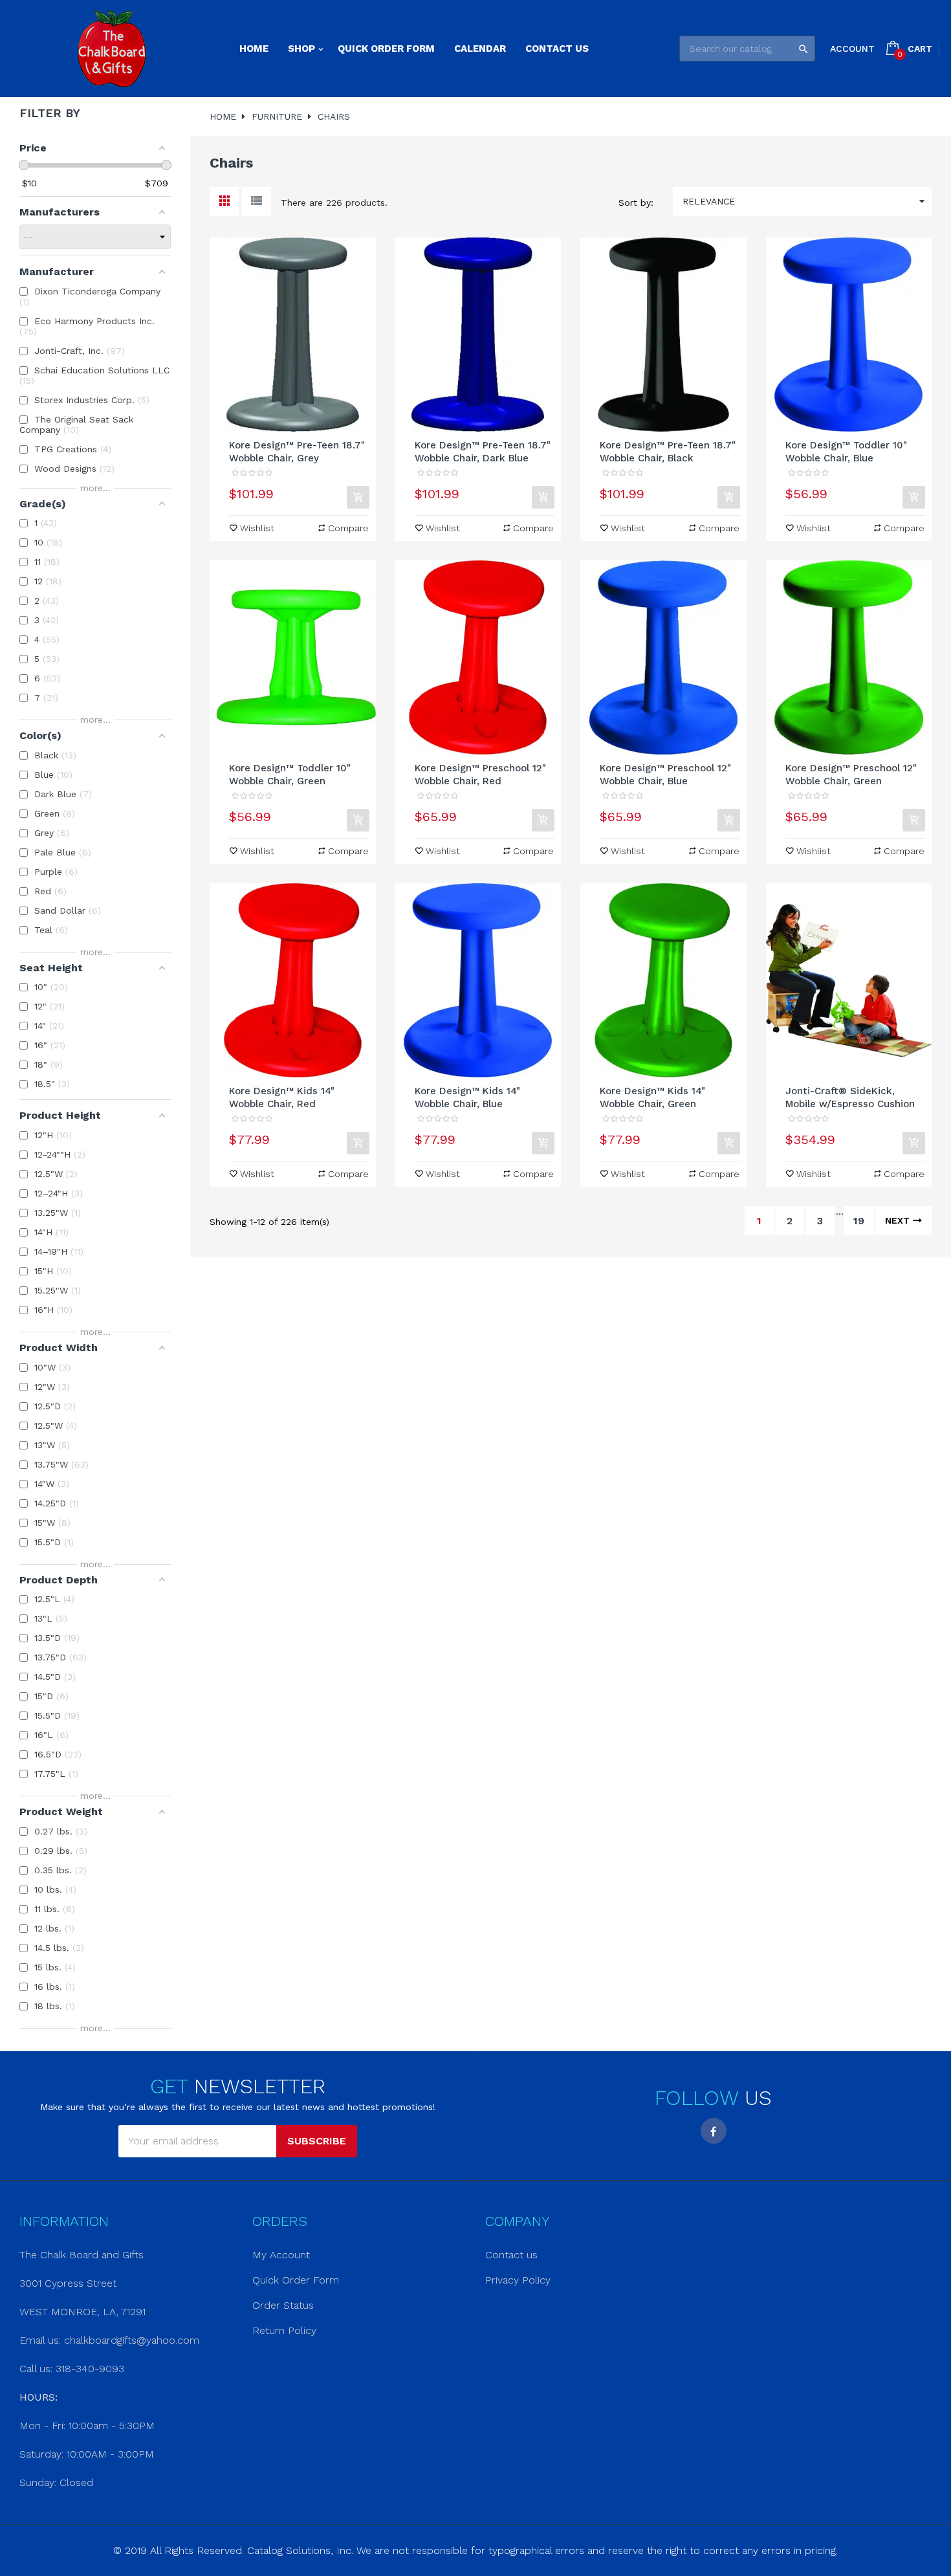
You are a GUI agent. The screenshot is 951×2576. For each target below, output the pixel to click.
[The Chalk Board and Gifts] (112, 49)
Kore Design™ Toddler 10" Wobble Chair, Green (290, 775)
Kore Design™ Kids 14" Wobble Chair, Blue (467, 1097)
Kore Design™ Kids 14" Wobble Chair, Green (652, 1097)
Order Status (283, 2305)
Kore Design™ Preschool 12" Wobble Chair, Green (851, 775)
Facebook (714, 2131)
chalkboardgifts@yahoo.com (132, 2340)
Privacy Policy (518, 2280)
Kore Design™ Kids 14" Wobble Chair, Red (282, 1097)
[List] (257, 202)
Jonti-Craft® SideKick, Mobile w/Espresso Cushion (850, 1097)
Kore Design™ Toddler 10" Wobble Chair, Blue (846, 452)
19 (859, 1221)
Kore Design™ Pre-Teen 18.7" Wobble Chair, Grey (297, 452)
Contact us (511, 2255)
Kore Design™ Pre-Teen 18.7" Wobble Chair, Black (668, 452)
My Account (281, 2255)
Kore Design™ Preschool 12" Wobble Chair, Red (480, 775)
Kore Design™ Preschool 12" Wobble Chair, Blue (665, 775)
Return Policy (284, 2330)
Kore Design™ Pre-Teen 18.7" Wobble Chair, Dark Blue (483, 452)
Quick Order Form (296, 2280)
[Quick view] (292, 335)
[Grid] (224, 202)
